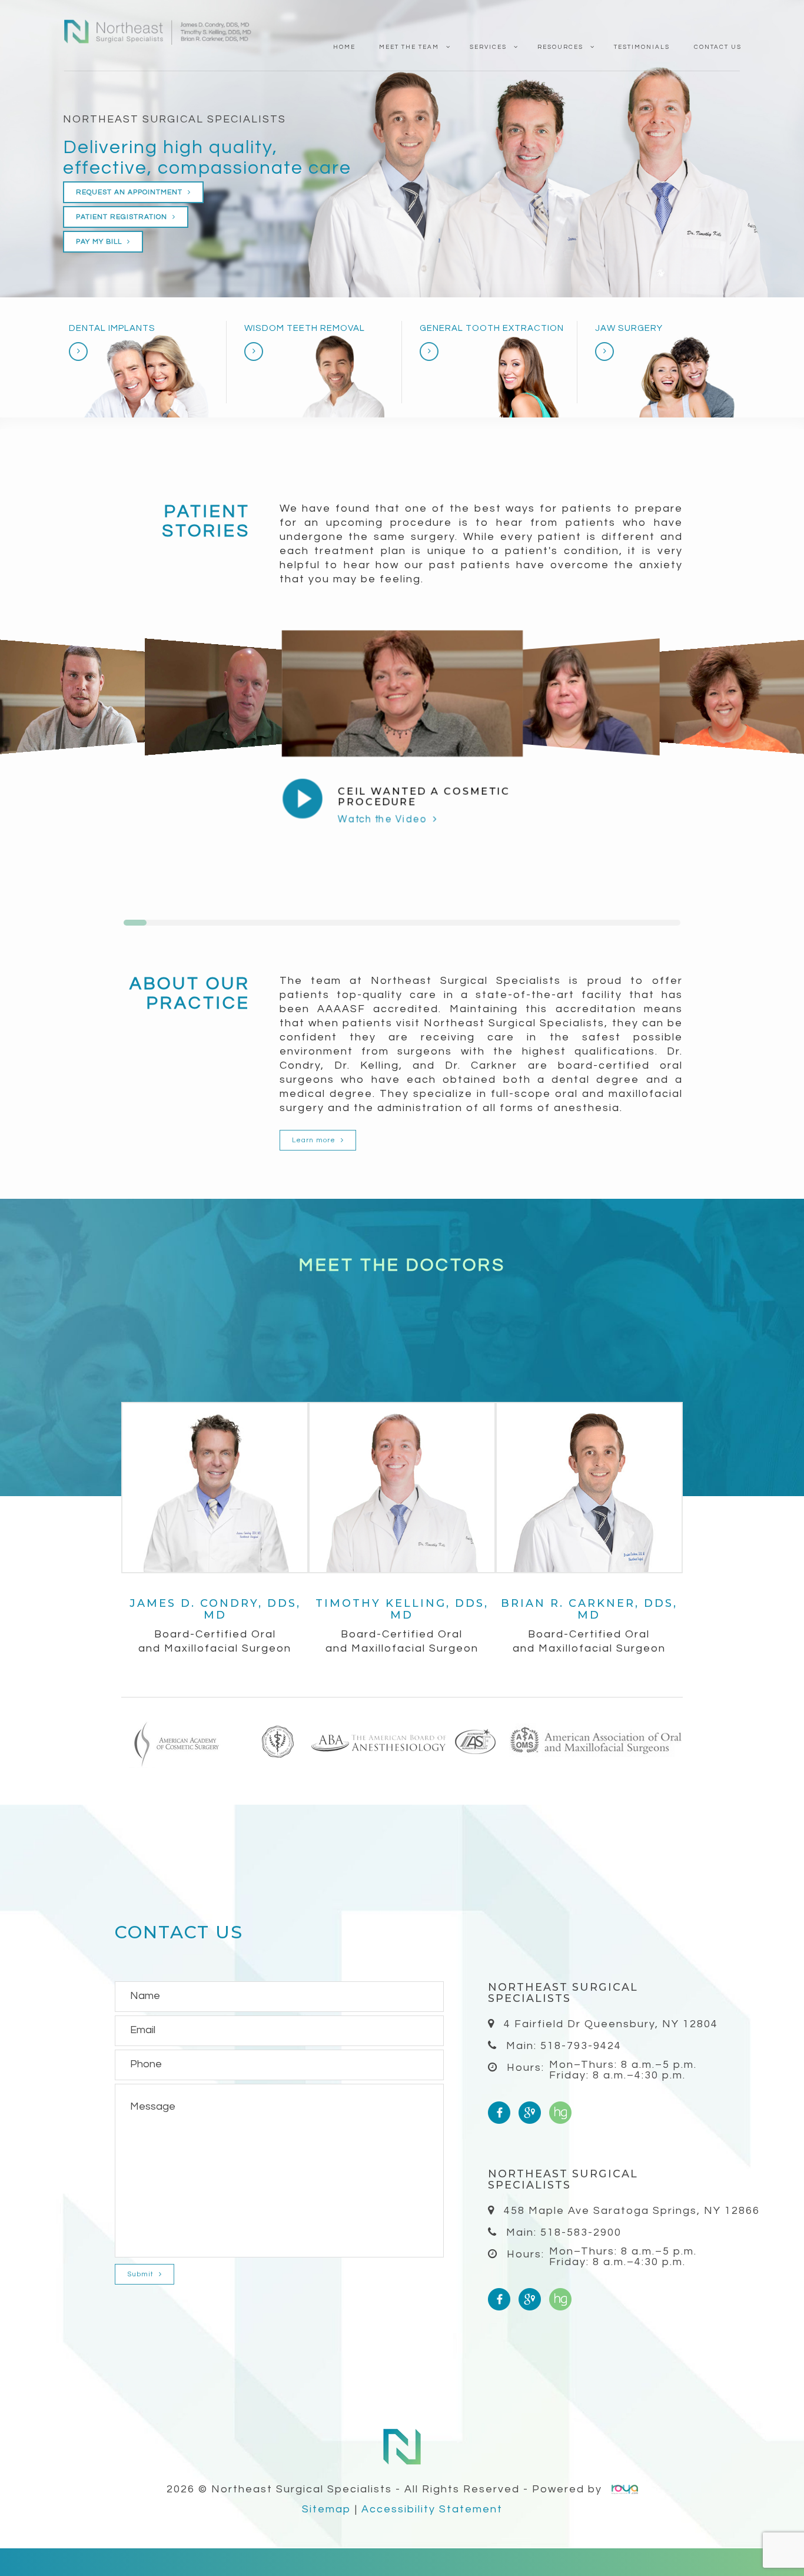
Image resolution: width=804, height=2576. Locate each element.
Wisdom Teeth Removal (305, 328)
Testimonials (642, 47)
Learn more (315, 1140)
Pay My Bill (100, 242)
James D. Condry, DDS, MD (215, 1609)
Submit (142, 2274)
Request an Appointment (130, 192)
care (330, 168)
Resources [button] (560, 47)
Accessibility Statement (432, 2509)
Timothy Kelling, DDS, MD (402, 1609)
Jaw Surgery (629, 328)
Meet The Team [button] (409, 47)
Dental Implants (112, 328)
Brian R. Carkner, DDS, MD (589, 1609)
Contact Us (718, 47)
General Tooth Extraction (492, 328)
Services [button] (488, 47)
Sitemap (327, 2509)
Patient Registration (123, 217)
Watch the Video (383, 819)
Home (344, 47)
